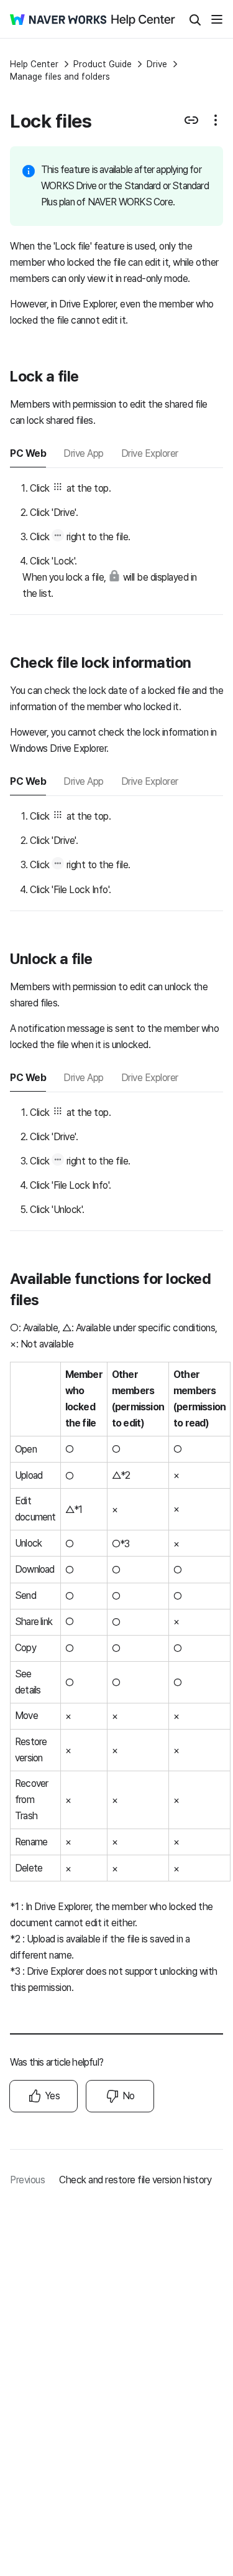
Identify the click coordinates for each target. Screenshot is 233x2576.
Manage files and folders (60, 77)
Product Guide (103, 64)
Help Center (34, 64)
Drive (157, 64)
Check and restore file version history (135, 2180)
